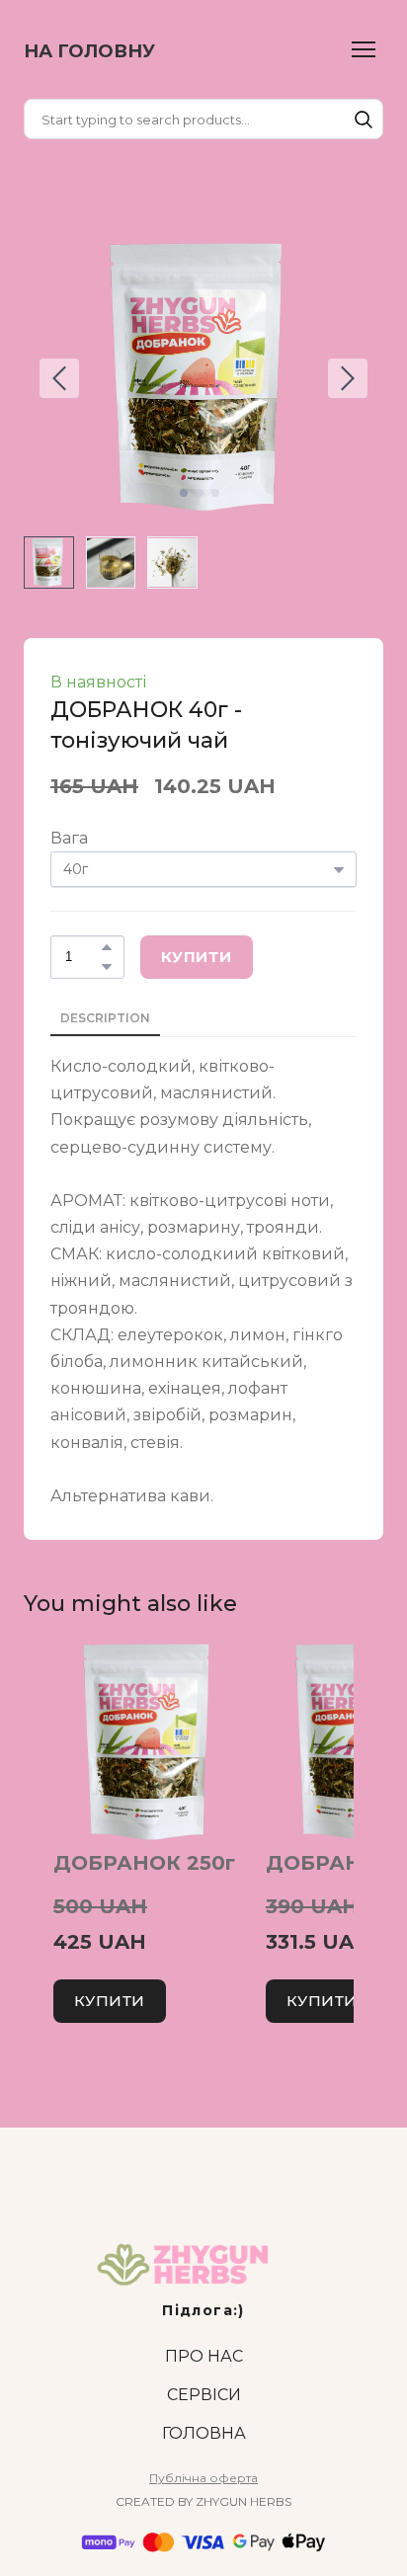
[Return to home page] (203, 2266)
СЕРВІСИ (204, 2395)
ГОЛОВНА (204, 2433)
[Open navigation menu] (364, 49)
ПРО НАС (204, 2356)
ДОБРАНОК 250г (144, 1863)
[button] (364, 120)
